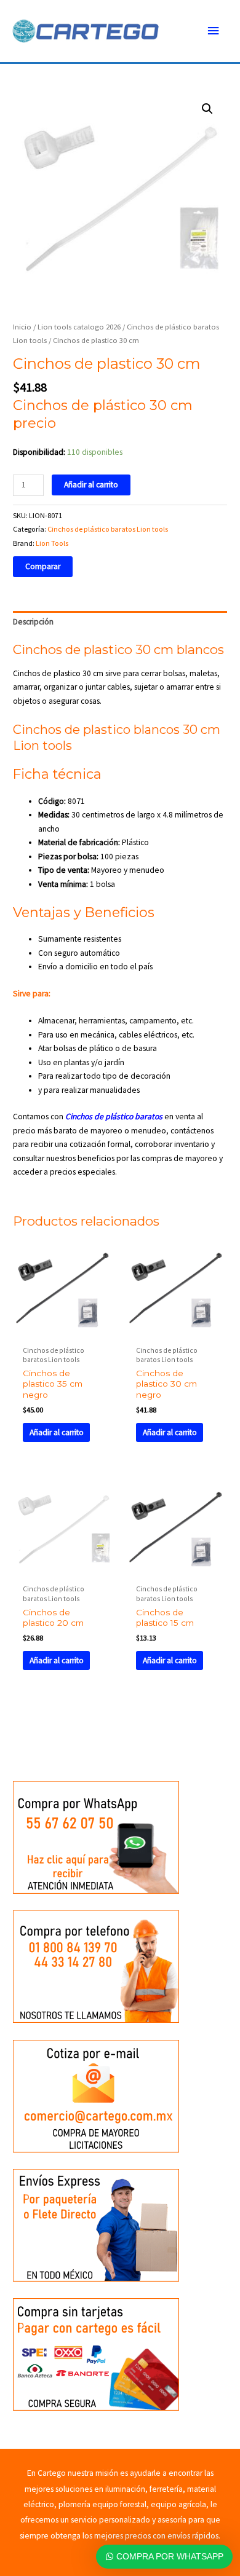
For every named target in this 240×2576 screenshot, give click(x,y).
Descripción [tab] (33, 622)
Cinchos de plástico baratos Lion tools (108, 529)
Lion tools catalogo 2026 (79, 327)
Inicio (22, 327)
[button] (207, 109)
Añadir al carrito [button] (57, 1432)
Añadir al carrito (91, 485)
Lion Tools (52, 543)
